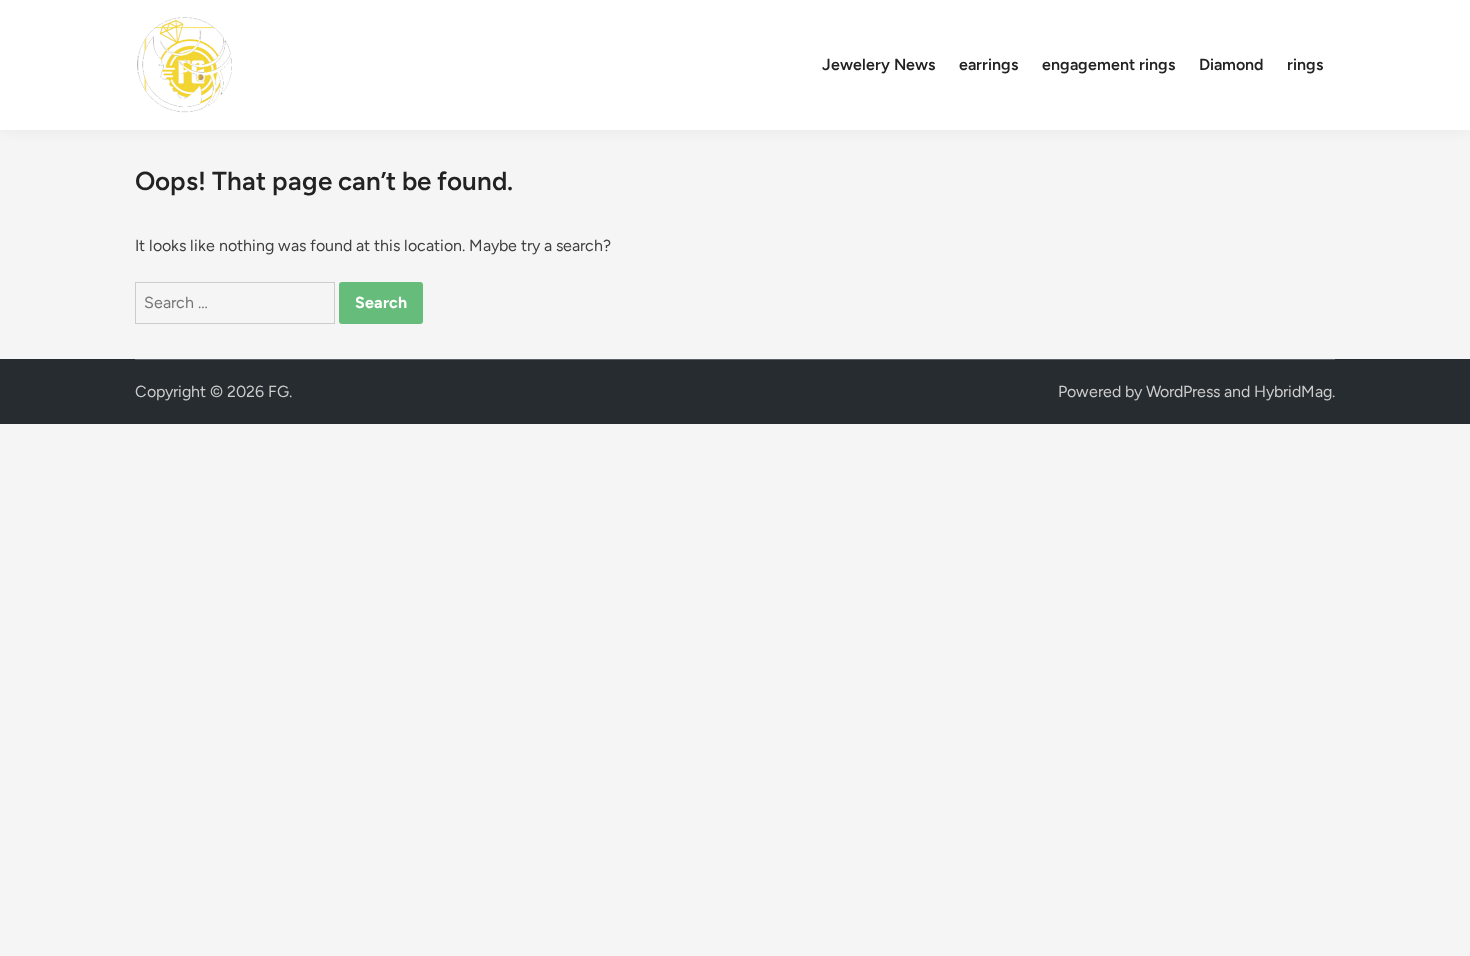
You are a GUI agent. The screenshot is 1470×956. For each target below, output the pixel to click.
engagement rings (1108, 64)
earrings (988, 64)
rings (1305, 64)
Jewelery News (878, 64)
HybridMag (1293, 391)
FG (278, 391)
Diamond (1231, 64)
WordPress (1183, 391)
